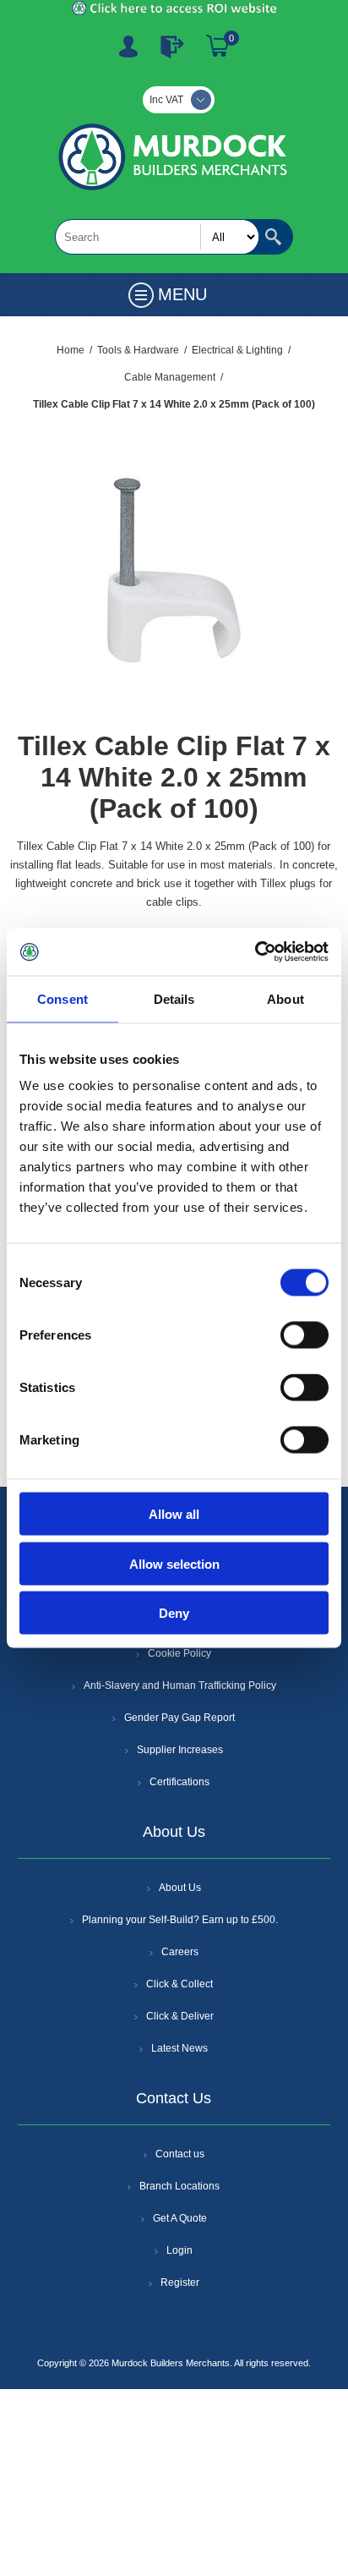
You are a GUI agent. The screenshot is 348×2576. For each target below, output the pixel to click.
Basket (218, 47)
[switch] (304, 1335)
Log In (172, 47)
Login (179, 2250)
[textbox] (157, 237)
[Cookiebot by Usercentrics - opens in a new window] (255, 952)
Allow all (174, 1514)
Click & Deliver (180, 2016)
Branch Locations (179, 2186)
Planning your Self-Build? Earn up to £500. (180, 1920)
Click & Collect (179, 1984)
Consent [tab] (63, 998)
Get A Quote (180, 2218)
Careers (180, 1952)
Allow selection (174, 1563)
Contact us (180, 2154)
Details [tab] (174, 998)
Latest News (179, 2048)
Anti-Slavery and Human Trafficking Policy (180, 1685)
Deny (174, 1613)
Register (128, 47)
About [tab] (285, 998)
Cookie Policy (179, 1653)
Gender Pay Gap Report (179, 1718)
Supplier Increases (180, 1750)
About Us (180, 1888)
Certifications (179, 1782)
